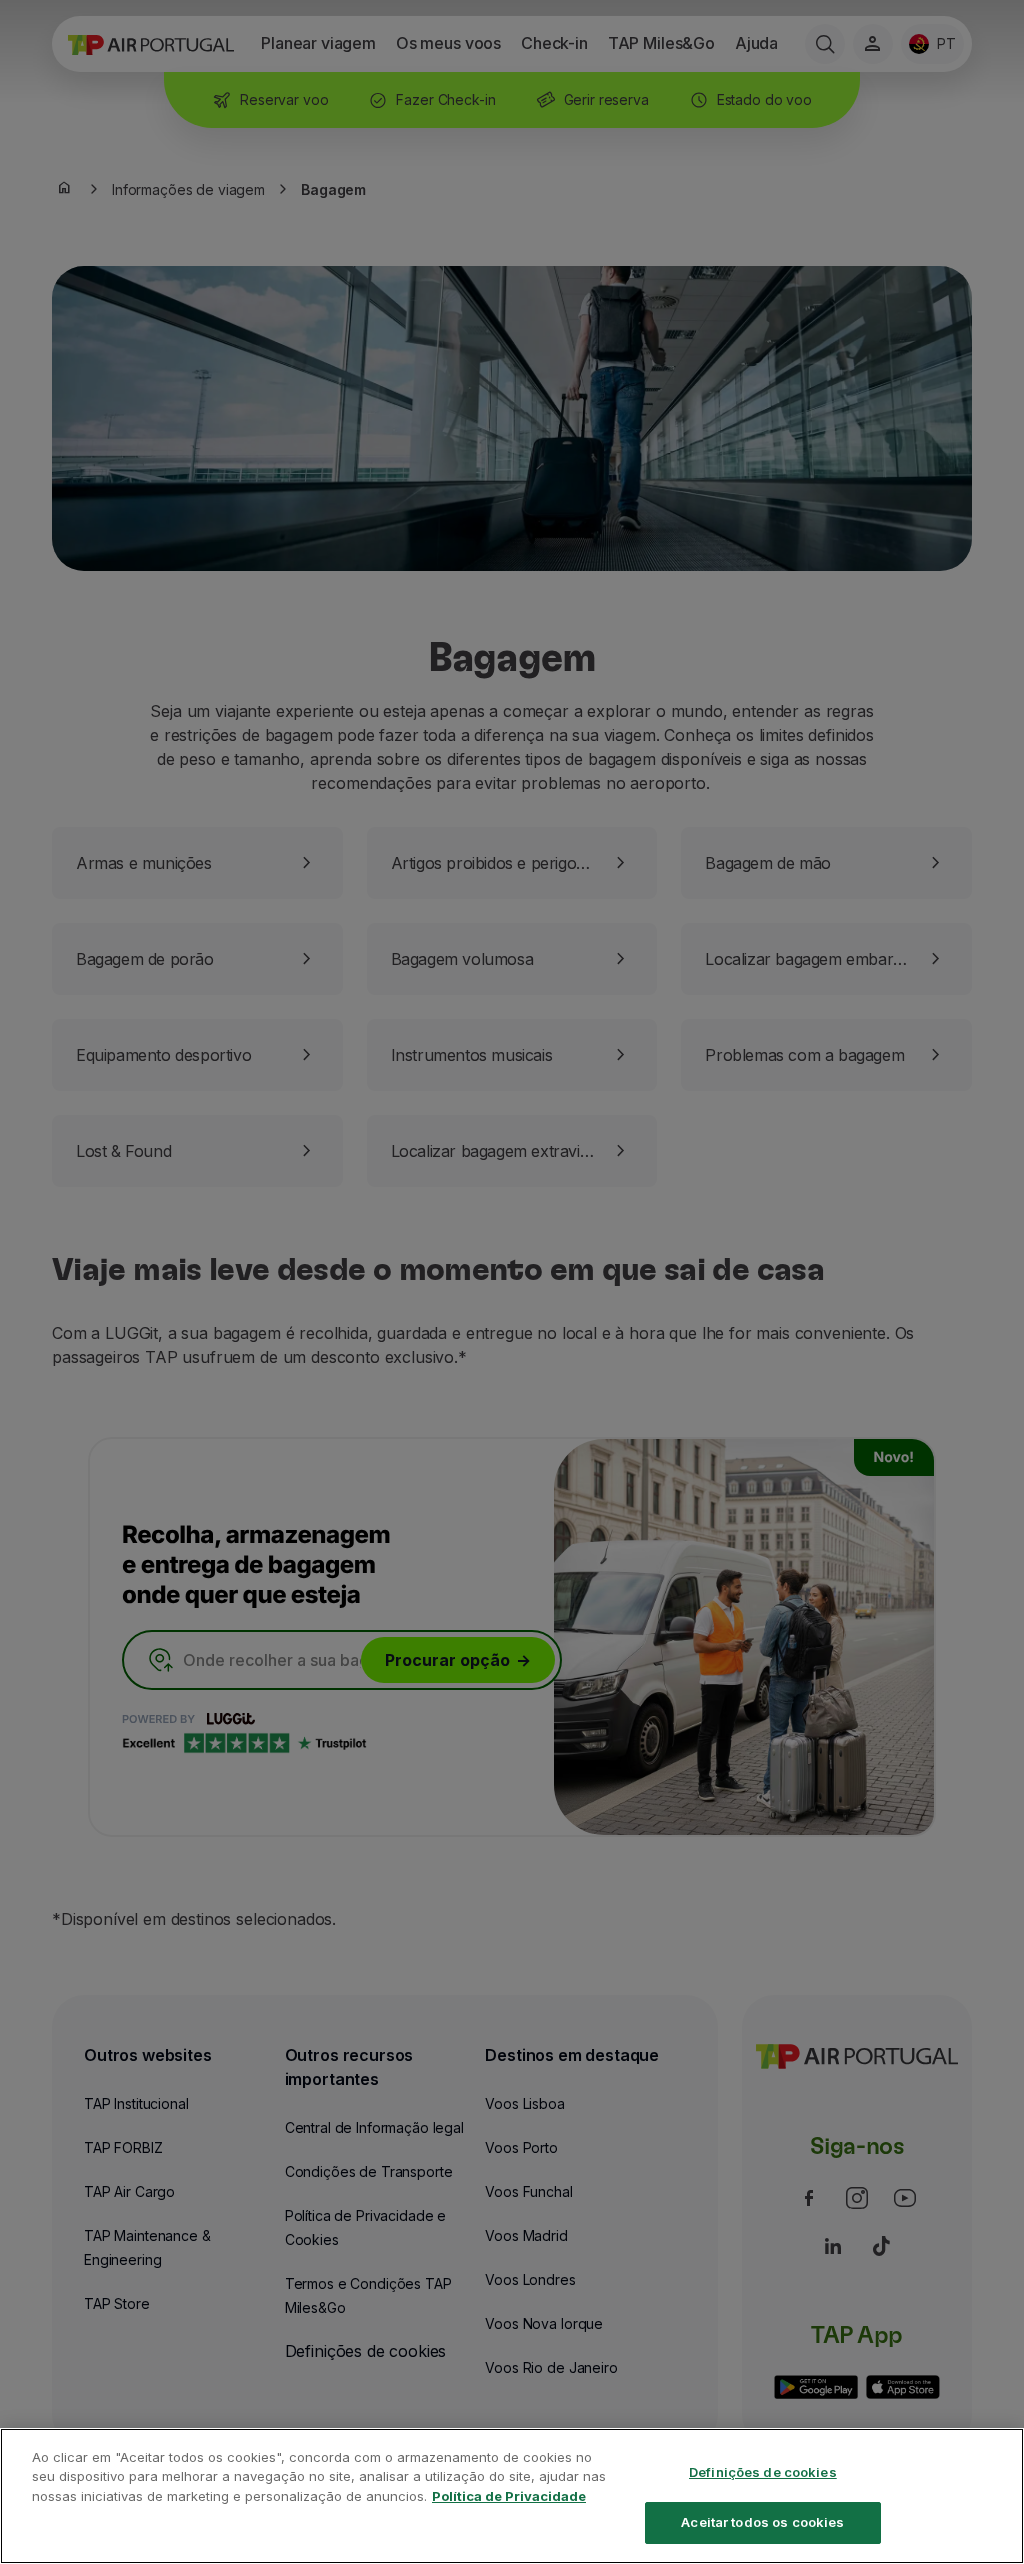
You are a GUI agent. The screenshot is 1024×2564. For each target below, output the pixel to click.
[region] (512, 2496)
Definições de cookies (763, 2472)
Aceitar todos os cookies (762, 2522)
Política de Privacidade (509, 2496)
